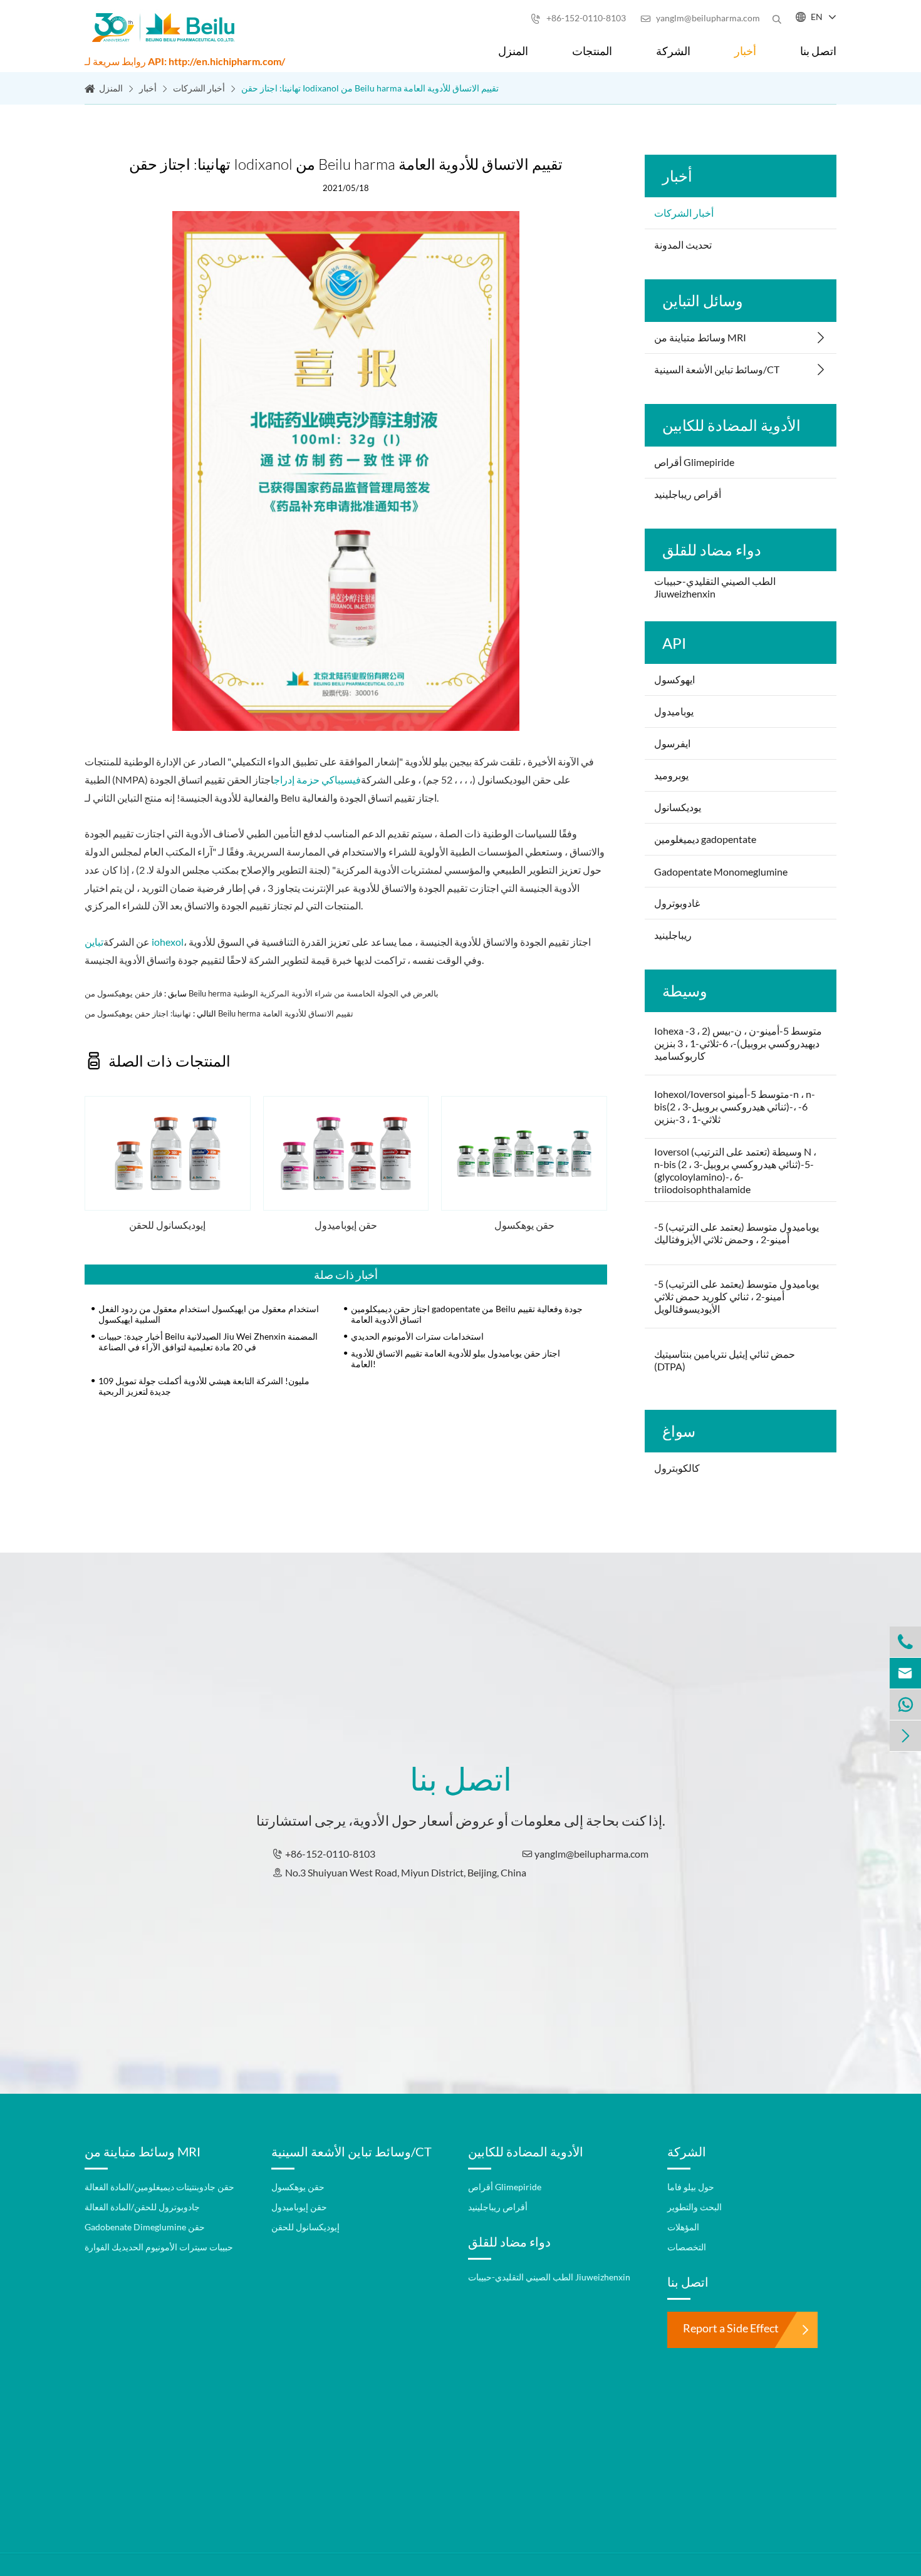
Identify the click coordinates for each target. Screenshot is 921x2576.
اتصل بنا (818, 51)
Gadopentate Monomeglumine (721, 872)
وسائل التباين (703, 300)
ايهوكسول (674, 679)
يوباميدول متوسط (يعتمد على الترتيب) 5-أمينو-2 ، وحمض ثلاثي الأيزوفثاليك (736, 1233)
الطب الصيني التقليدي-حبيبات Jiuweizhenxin (715, 587)
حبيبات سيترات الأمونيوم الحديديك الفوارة (159, 2247)
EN (817, 17)
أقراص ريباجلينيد (688, 494)
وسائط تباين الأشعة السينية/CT (717, 369)
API (674, 643)
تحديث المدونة (683, 245)
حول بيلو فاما (691, 2187)
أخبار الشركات (199, 88)
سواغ (679, 1431)
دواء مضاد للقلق (712, 550)
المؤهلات (683, 2227)
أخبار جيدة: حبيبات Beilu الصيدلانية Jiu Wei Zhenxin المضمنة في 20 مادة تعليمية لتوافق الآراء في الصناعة (208, 1342)
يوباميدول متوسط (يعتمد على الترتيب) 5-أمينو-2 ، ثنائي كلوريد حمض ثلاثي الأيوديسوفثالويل (736, 1296)
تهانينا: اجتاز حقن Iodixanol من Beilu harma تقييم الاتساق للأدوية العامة (370, 88)
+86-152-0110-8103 (578, 18)
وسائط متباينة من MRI (700, 337)
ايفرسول (672, 743)
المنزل (513, 51)
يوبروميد (671, 775)
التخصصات (687, 2247)
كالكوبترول (677, 1468)
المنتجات (592, 51)
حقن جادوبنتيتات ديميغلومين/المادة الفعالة (159, 2187)
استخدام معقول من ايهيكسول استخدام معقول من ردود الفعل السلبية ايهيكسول (209, 1314)
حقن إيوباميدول (346, 1225)
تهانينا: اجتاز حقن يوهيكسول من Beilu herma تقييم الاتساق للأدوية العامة (219, 1013)
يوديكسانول (678, 807)
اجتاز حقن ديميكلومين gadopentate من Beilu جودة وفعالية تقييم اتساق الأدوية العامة (467, 1314)
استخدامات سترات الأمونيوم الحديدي (417, 1336)
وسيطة (685, 991)
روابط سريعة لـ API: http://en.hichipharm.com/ (185, 61)
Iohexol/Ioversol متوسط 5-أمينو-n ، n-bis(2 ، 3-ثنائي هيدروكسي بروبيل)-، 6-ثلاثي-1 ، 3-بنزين (735, 1106)
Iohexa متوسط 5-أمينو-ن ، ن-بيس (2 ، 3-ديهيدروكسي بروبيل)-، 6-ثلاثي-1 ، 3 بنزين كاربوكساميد (738, 1043)
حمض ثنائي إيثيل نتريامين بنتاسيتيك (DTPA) (725, 1360)
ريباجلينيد (673, 935)
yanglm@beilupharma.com (700, 18)
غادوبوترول (677, 903)
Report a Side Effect (731, 2328)
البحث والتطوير (695, 2207)
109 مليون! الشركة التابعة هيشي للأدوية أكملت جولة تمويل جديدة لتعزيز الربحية (204, 1386)
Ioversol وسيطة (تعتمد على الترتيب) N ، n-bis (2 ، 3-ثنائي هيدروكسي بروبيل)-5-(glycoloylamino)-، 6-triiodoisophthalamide (735, 1170)
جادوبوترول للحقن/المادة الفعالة (142, 2207)
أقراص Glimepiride (694, 462)
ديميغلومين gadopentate (705, 839)
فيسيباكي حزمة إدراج (317, 779)
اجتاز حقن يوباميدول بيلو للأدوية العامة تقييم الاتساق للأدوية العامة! (455, 1358)
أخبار (745, 51)
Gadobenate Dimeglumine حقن (145, 2227)
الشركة (673, 51)
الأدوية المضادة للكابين (731, 425)
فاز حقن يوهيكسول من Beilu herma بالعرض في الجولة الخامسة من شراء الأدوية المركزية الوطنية (262, 993)
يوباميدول (674, 711)
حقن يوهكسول (524, 1225)
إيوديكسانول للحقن (167, 1225)
